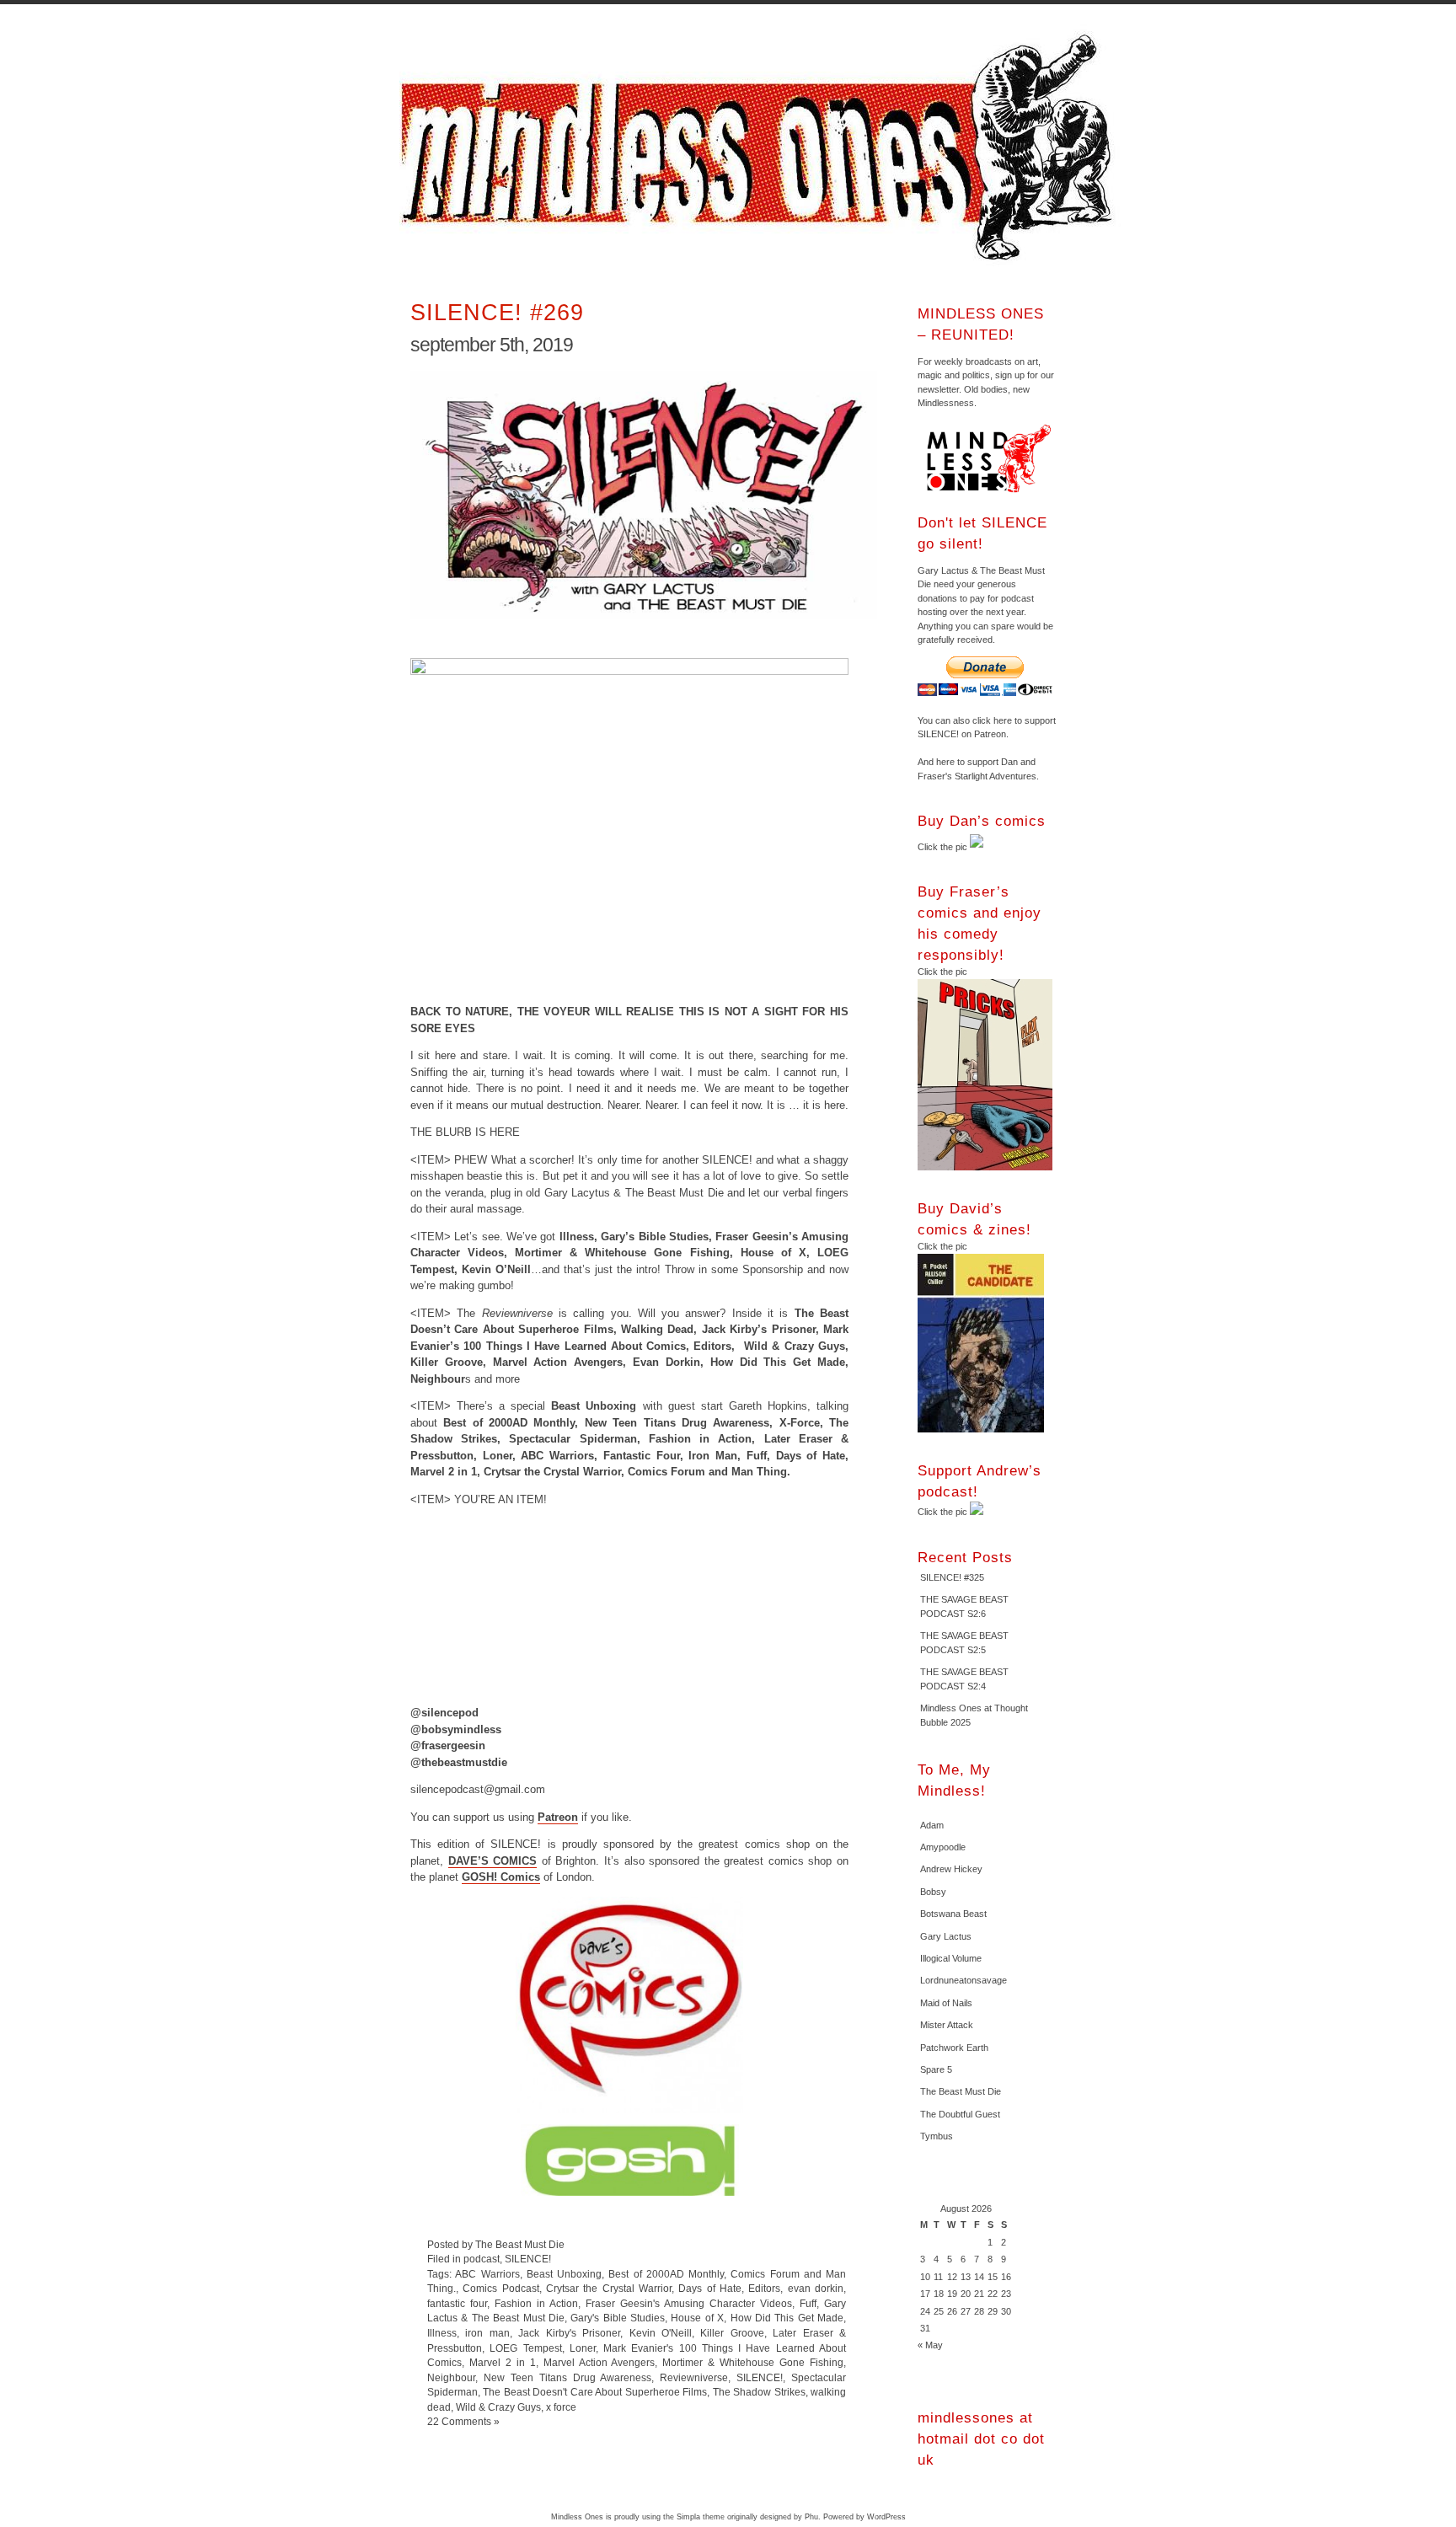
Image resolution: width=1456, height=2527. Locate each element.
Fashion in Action (536, 2303)
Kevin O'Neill (661, 2333)
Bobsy (933, 1892)
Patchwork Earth (954, 2048)
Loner (583, 2348)
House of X (697, 2318)
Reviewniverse (694, 2377)
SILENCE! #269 (497, 312)
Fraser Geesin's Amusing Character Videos (689, 2303)
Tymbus (937, 2136)
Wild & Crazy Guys (498, 2407)
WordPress (886, 2517)
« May (930, 2345)
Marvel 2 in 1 (503, 2362)
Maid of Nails (946, 2003)
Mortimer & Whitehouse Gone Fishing (753, 2362)
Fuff (808, 2303)
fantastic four (457, 2303)
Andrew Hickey (951, 1869)
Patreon (558, 1817)
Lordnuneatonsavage (964, 1980)
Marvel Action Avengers (600, 2362)
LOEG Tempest (525, 2348)
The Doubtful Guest (960, 2114)
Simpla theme (701, 2517)
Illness (442, 2333)
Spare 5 (936, 2069)
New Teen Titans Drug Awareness (568, 2377)
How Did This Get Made (787, 2318)
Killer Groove (732, 2333)
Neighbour (451, 2377)
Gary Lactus (946, 1936)
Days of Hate (710, 2288)
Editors (764, 2288)
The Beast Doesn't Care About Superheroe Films (595, 2392)
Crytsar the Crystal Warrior (609, 2288)
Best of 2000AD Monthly (666, 2274)
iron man (487, 2333)
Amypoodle (943, 1847)
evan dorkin (816, 2288)
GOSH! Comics (501, 1877)
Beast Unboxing (564, 2274)
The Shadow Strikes (759, 2392)
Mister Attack (947, 2025)
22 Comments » (463, 2421)
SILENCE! (528, 2259)
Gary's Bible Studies (618, 2318)
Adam (932, 1825)
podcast (482, 2259)
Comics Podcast (500, 2288)
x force (561, 2407)
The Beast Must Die (961, 2091)
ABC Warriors (487, 2274)
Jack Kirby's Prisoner (569, 2333)
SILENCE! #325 (952, 1577)
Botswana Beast (953, 1914)
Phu (811, 2517)
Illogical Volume (951, 1958)
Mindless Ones (762, 147)
